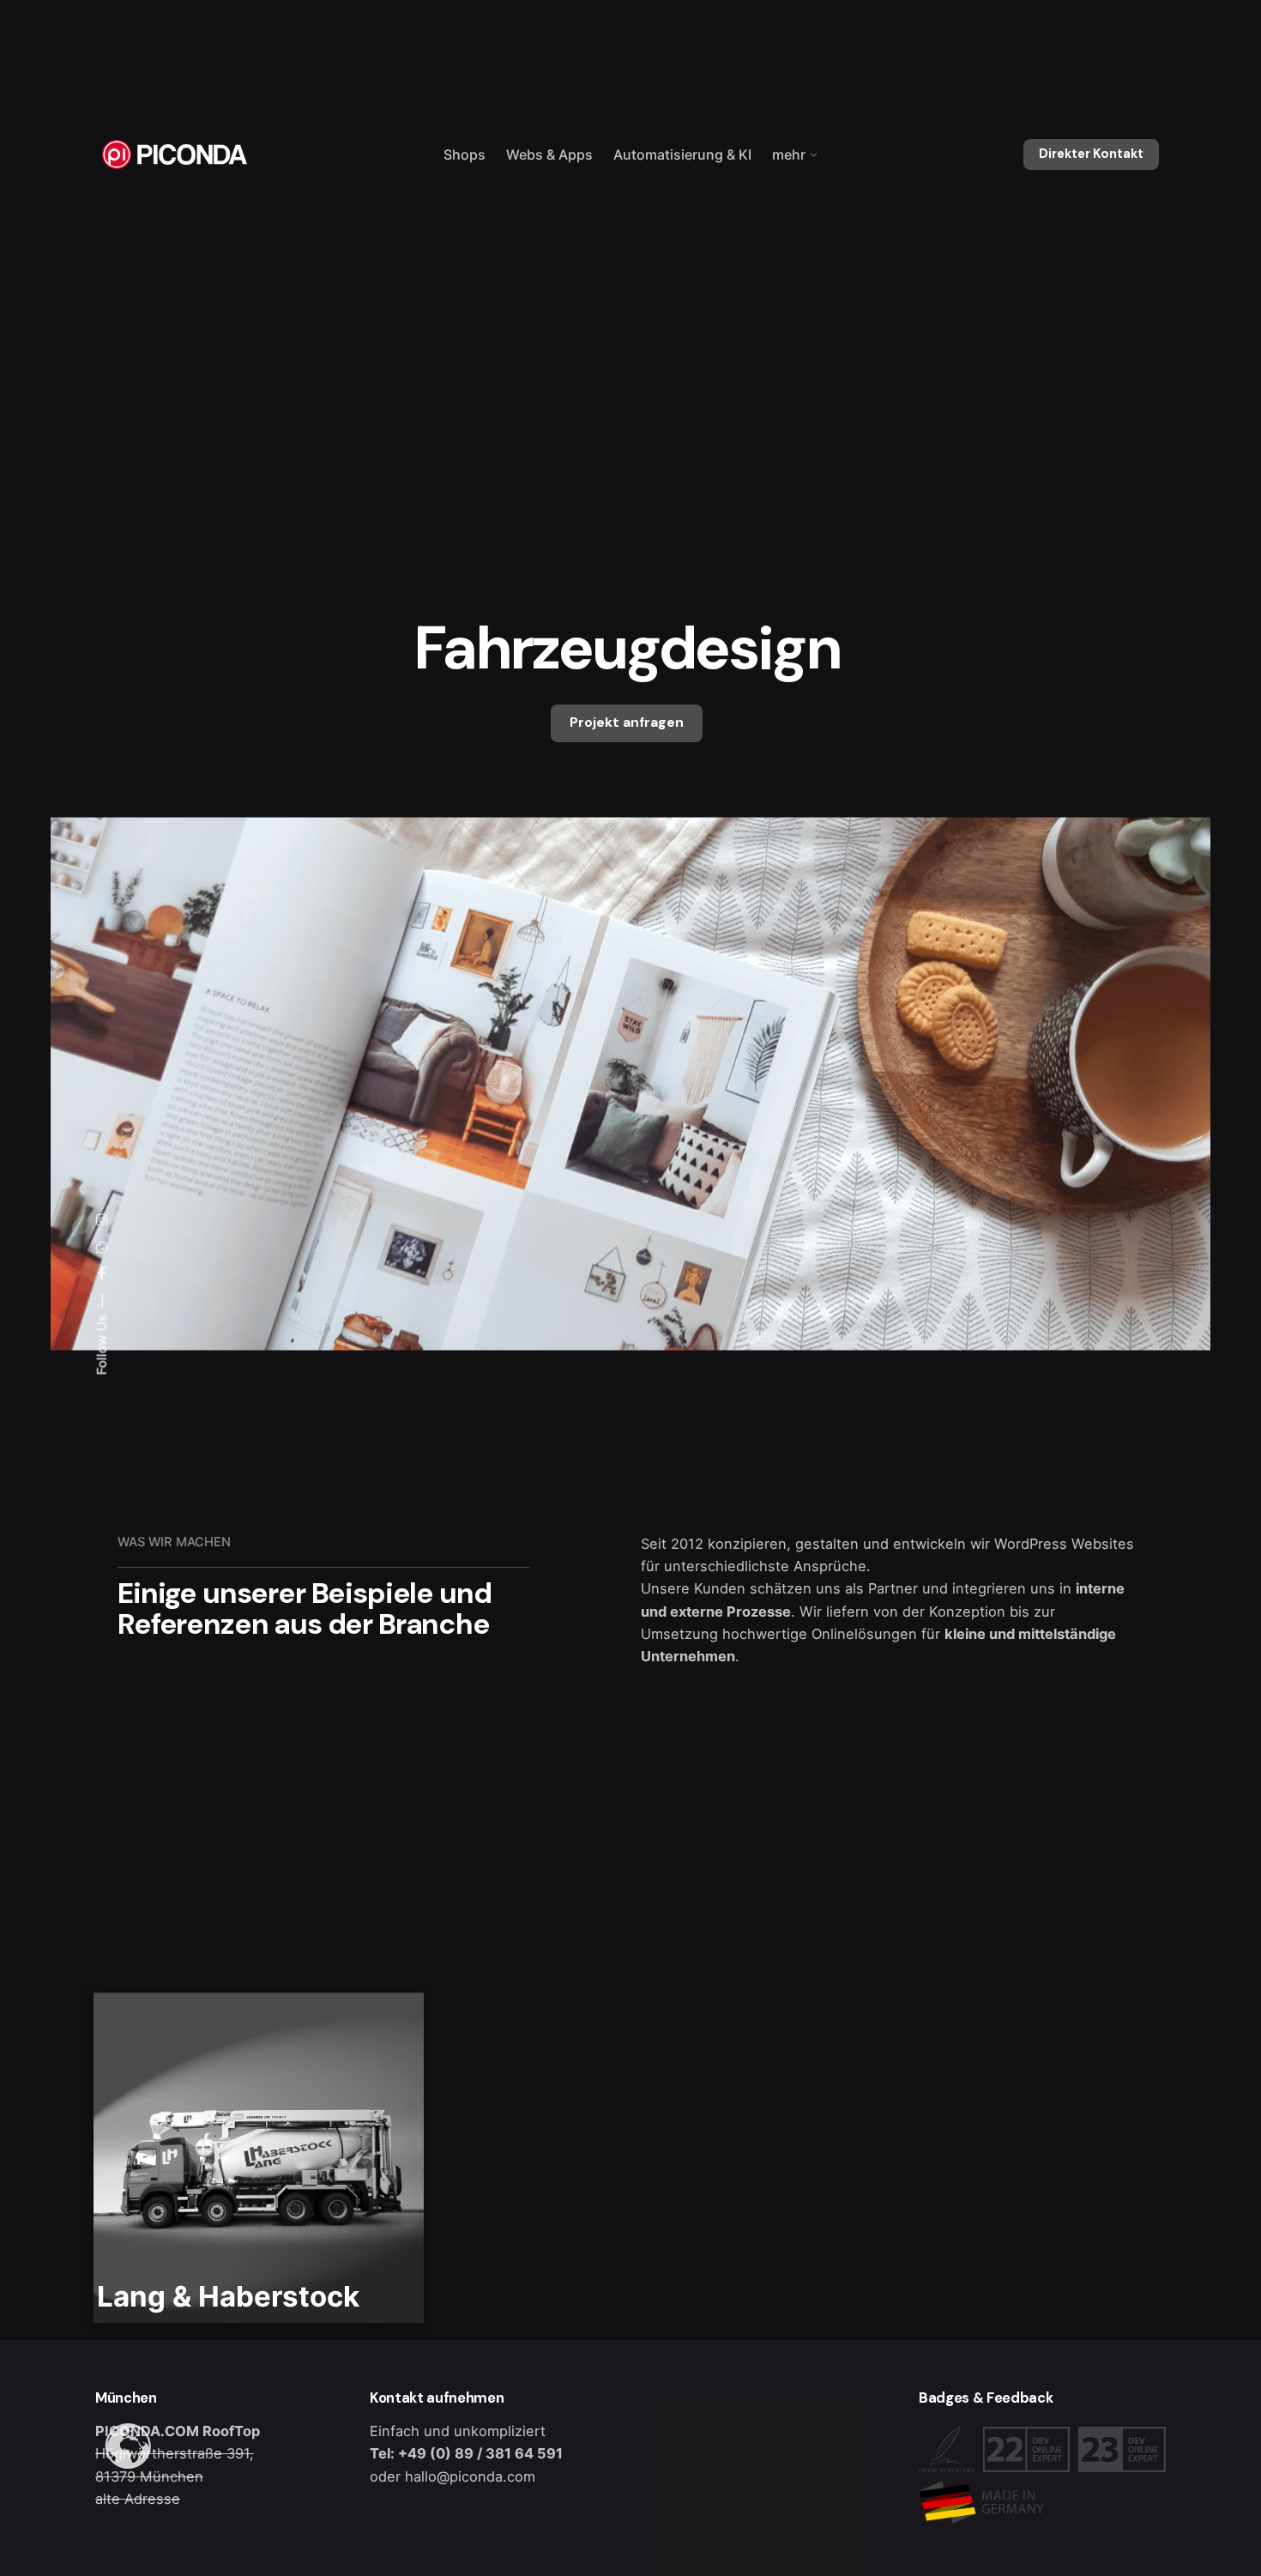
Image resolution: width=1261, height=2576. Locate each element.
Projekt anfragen (627, 723)
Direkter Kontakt (1091, 154)
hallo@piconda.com (470, 2476)
